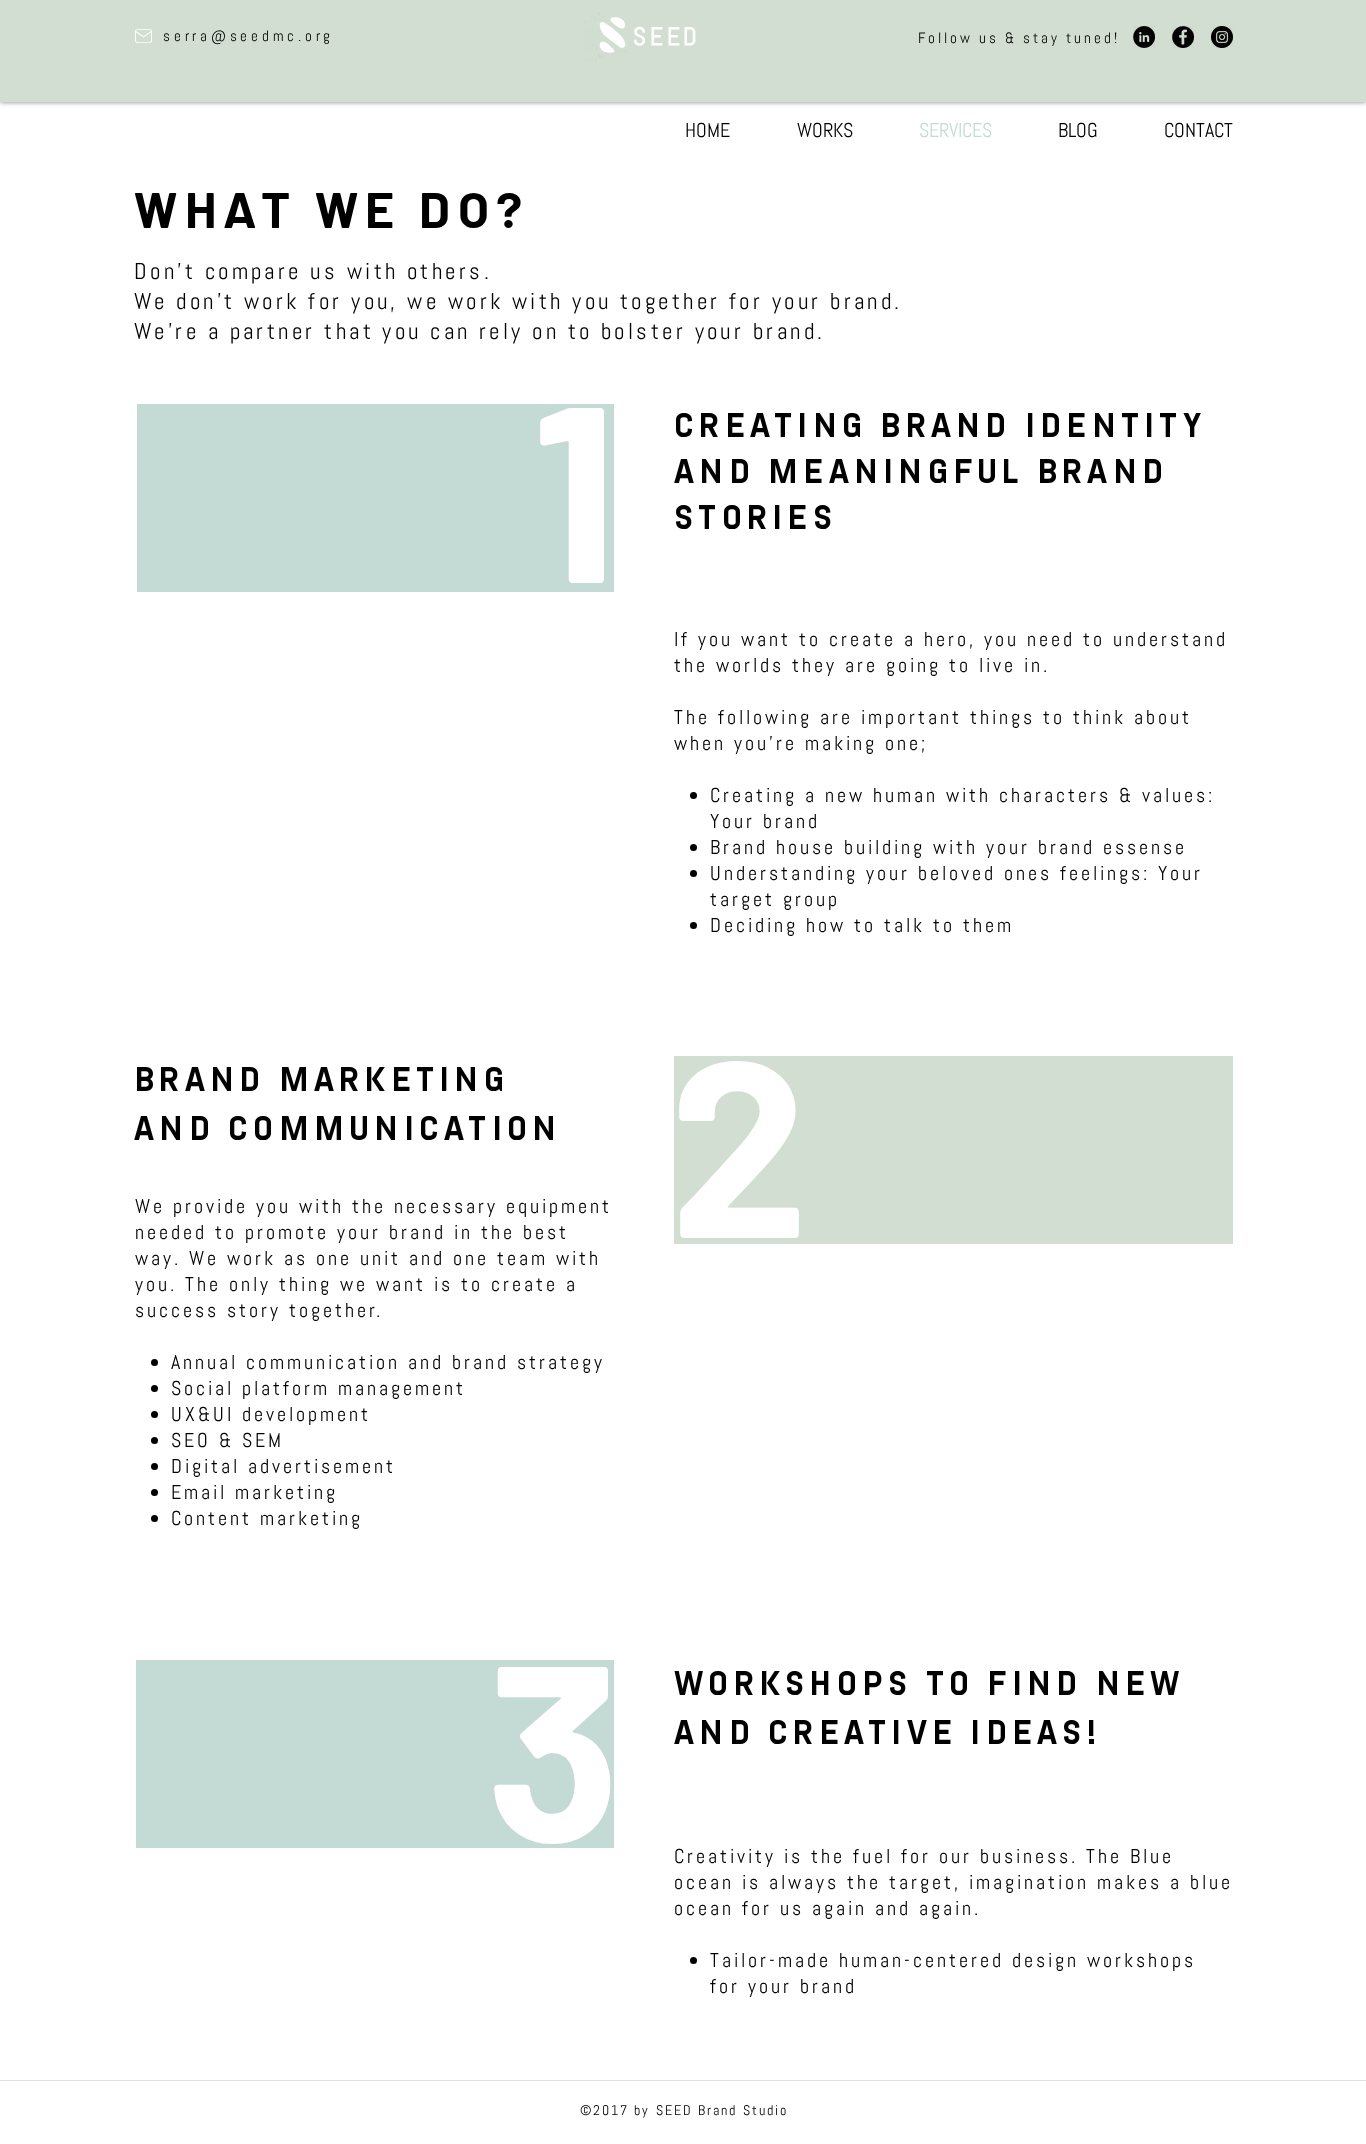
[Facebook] (1183, 37)
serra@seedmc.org (248, 35)
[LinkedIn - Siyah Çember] (1144, 37)
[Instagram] (1222, 37)
